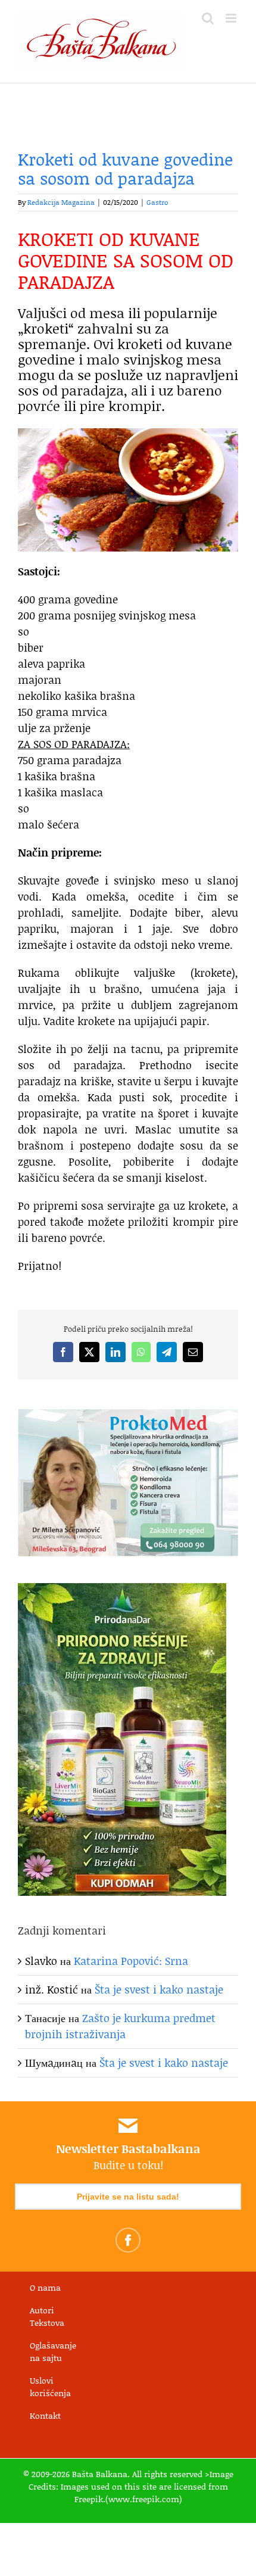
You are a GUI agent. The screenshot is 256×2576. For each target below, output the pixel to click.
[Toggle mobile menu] (232, 18)
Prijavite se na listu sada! (128, 2197)
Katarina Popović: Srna (131, 1961)
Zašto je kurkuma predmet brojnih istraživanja (120, 2026)
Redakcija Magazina (61, 202)
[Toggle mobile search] (208, 18)
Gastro (157, 202)
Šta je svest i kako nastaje (159, 1989)
